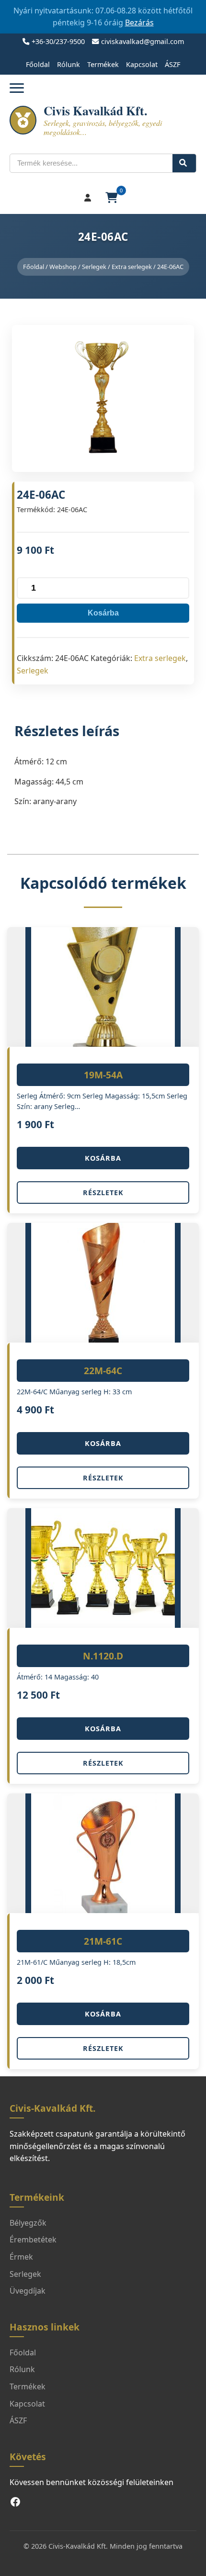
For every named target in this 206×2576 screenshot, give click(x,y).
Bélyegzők (28, 2223)
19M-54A (103, 1075)
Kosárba (103, 613)
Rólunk (69, 64)
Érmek (21, 2257)
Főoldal (38, 64)
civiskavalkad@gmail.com (143, 41)
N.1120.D (103, 1656)
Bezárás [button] (139, 22)
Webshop (63, 267)
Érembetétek (33, 2240)
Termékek (103, 64)
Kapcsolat (142, 64)
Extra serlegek (132, 267)
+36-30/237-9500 (58, 41)
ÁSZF (172, 64)
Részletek (103, 1193)
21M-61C (103, 1941)
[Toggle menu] (17, 88)
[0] (113, 198)
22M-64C (103, 1371)
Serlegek (94, 267)
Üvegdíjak (28, 2291)
